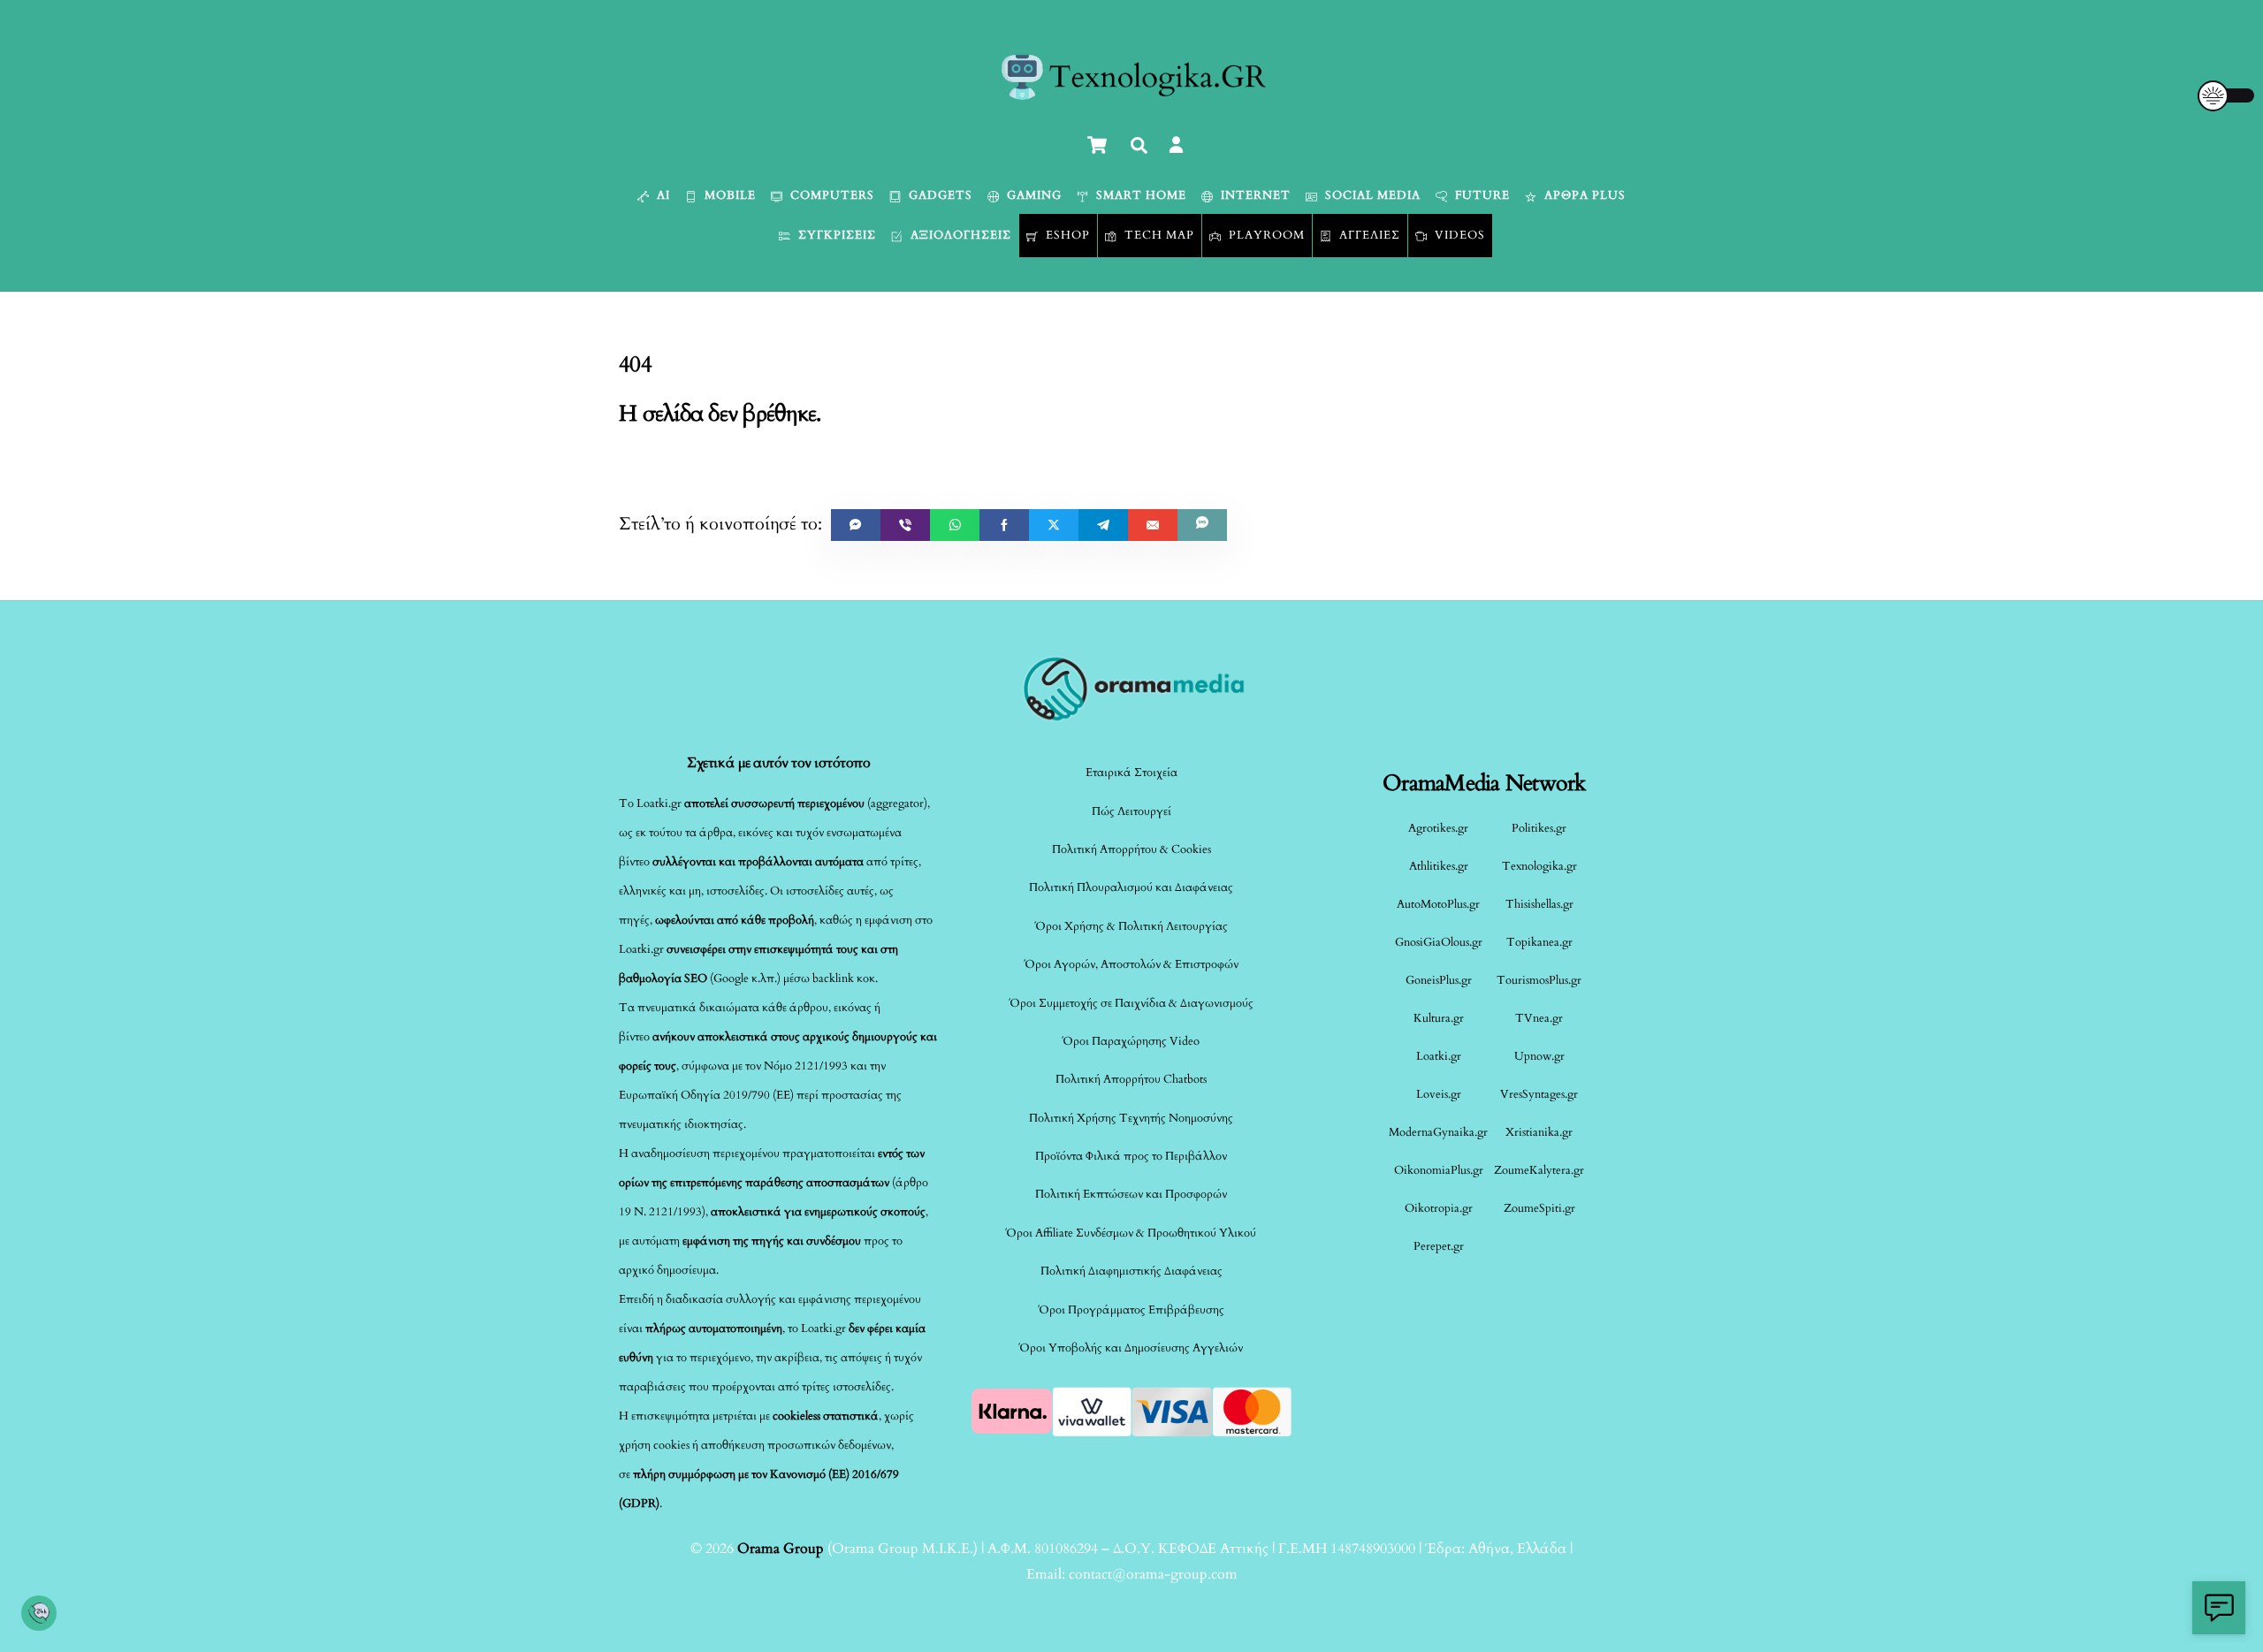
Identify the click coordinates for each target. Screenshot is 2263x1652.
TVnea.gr (1539, 1018)
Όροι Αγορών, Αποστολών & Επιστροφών (1131, 964)
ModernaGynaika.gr (1438, 1132)
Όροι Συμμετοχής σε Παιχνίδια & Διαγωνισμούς (1131, 1003)
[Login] (1176, 145)
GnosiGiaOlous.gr (1439, 942)
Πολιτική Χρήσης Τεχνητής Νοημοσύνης (1131, 1118)
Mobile (728, 195)
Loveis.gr (1439, 1094)
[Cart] (1097, 145)
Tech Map (1158, 235)
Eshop (1066, 235)
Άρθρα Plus (1583, 195)
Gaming (1032, 195)
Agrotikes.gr (1438, 828)
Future (1481, 195)
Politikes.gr (1539, 828)
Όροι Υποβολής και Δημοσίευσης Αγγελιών (1131, 1348)
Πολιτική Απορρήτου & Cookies (1131, 849)
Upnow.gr (1539, 1056)
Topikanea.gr (1539, 942)
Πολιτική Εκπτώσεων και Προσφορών (1131, 1194)
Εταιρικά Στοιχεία (1131, 773)
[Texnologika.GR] (1132, 94)
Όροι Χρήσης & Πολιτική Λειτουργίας (1131, 926)
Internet (1254, 195)
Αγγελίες (1368, 235)
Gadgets (939, 195)
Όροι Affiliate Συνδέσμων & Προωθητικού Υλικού (1131, 1233)
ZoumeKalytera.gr (1539, 1170)
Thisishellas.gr (1539, 904)
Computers (831, 195)
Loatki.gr (1439, 1056)
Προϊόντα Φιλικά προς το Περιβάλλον (1131, 1156)
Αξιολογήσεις (959, 235)
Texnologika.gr (1539, 866)
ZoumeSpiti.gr (1539, 1208)
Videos (1458, 235)
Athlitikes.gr (1439, 866)
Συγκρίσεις (835, 235)
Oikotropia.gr (1439, 1208)
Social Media (1371, 195)
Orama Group (781, 1549)
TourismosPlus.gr (1539, 980)
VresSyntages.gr (1539, 1094)
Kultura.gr (1439, 1018)
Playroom (1265, 235)
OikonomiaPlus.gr (1439, 1170)
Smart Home (1139, 195)
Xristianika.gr (1539, 1132)
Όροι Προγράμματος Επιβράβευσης (1131, 1310)
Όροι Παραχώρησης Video (1131, 1041)
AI (662, 195)
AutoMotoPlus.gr (1438, 904)
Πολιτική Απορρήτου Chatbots (1131, 1079)
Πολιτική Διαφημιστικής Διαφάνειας (1131, 1271)
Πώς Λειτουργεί (1131, 811)
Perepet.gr (1439, 1246)
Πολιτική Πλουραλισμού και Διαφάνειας (1131, 887)
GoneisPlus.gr (1439, 980)
